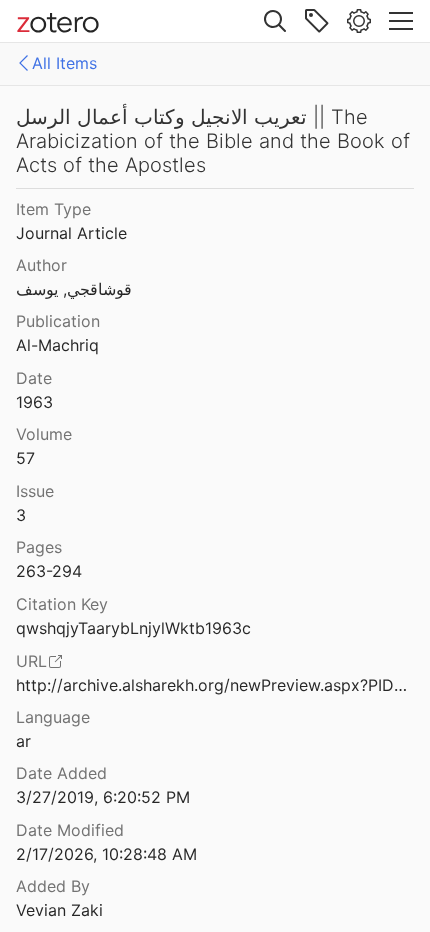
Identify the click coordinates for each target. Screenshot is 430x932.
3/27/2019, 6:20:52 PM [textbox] (103, 797)
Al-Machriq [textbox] (57, 345)
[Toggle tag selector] (317, 21)
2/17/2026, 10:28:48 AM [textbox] (106, 854)
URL (31, 661)
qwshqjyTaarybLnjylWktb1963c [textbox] (133, 628)
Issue (35, 491)
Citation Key (62, 604)
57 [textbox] (25, 458)
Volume (44, 434)
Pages (39, 547)
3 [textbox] (21, 515)
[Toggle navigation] (401, 21)
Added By (53, 886)
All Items (64, 63)
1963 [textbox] (34, 402)
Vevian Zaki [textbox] (59, 910)
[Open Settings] (359, 21)
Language (53, 717)
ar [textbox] (23, 741)
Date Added (61, 773)
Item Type (53, 209)
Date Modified (70, 830)
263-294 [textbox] (49, 571)
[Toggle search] (275, 21)
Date (34, 378)
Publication (58, 321)
